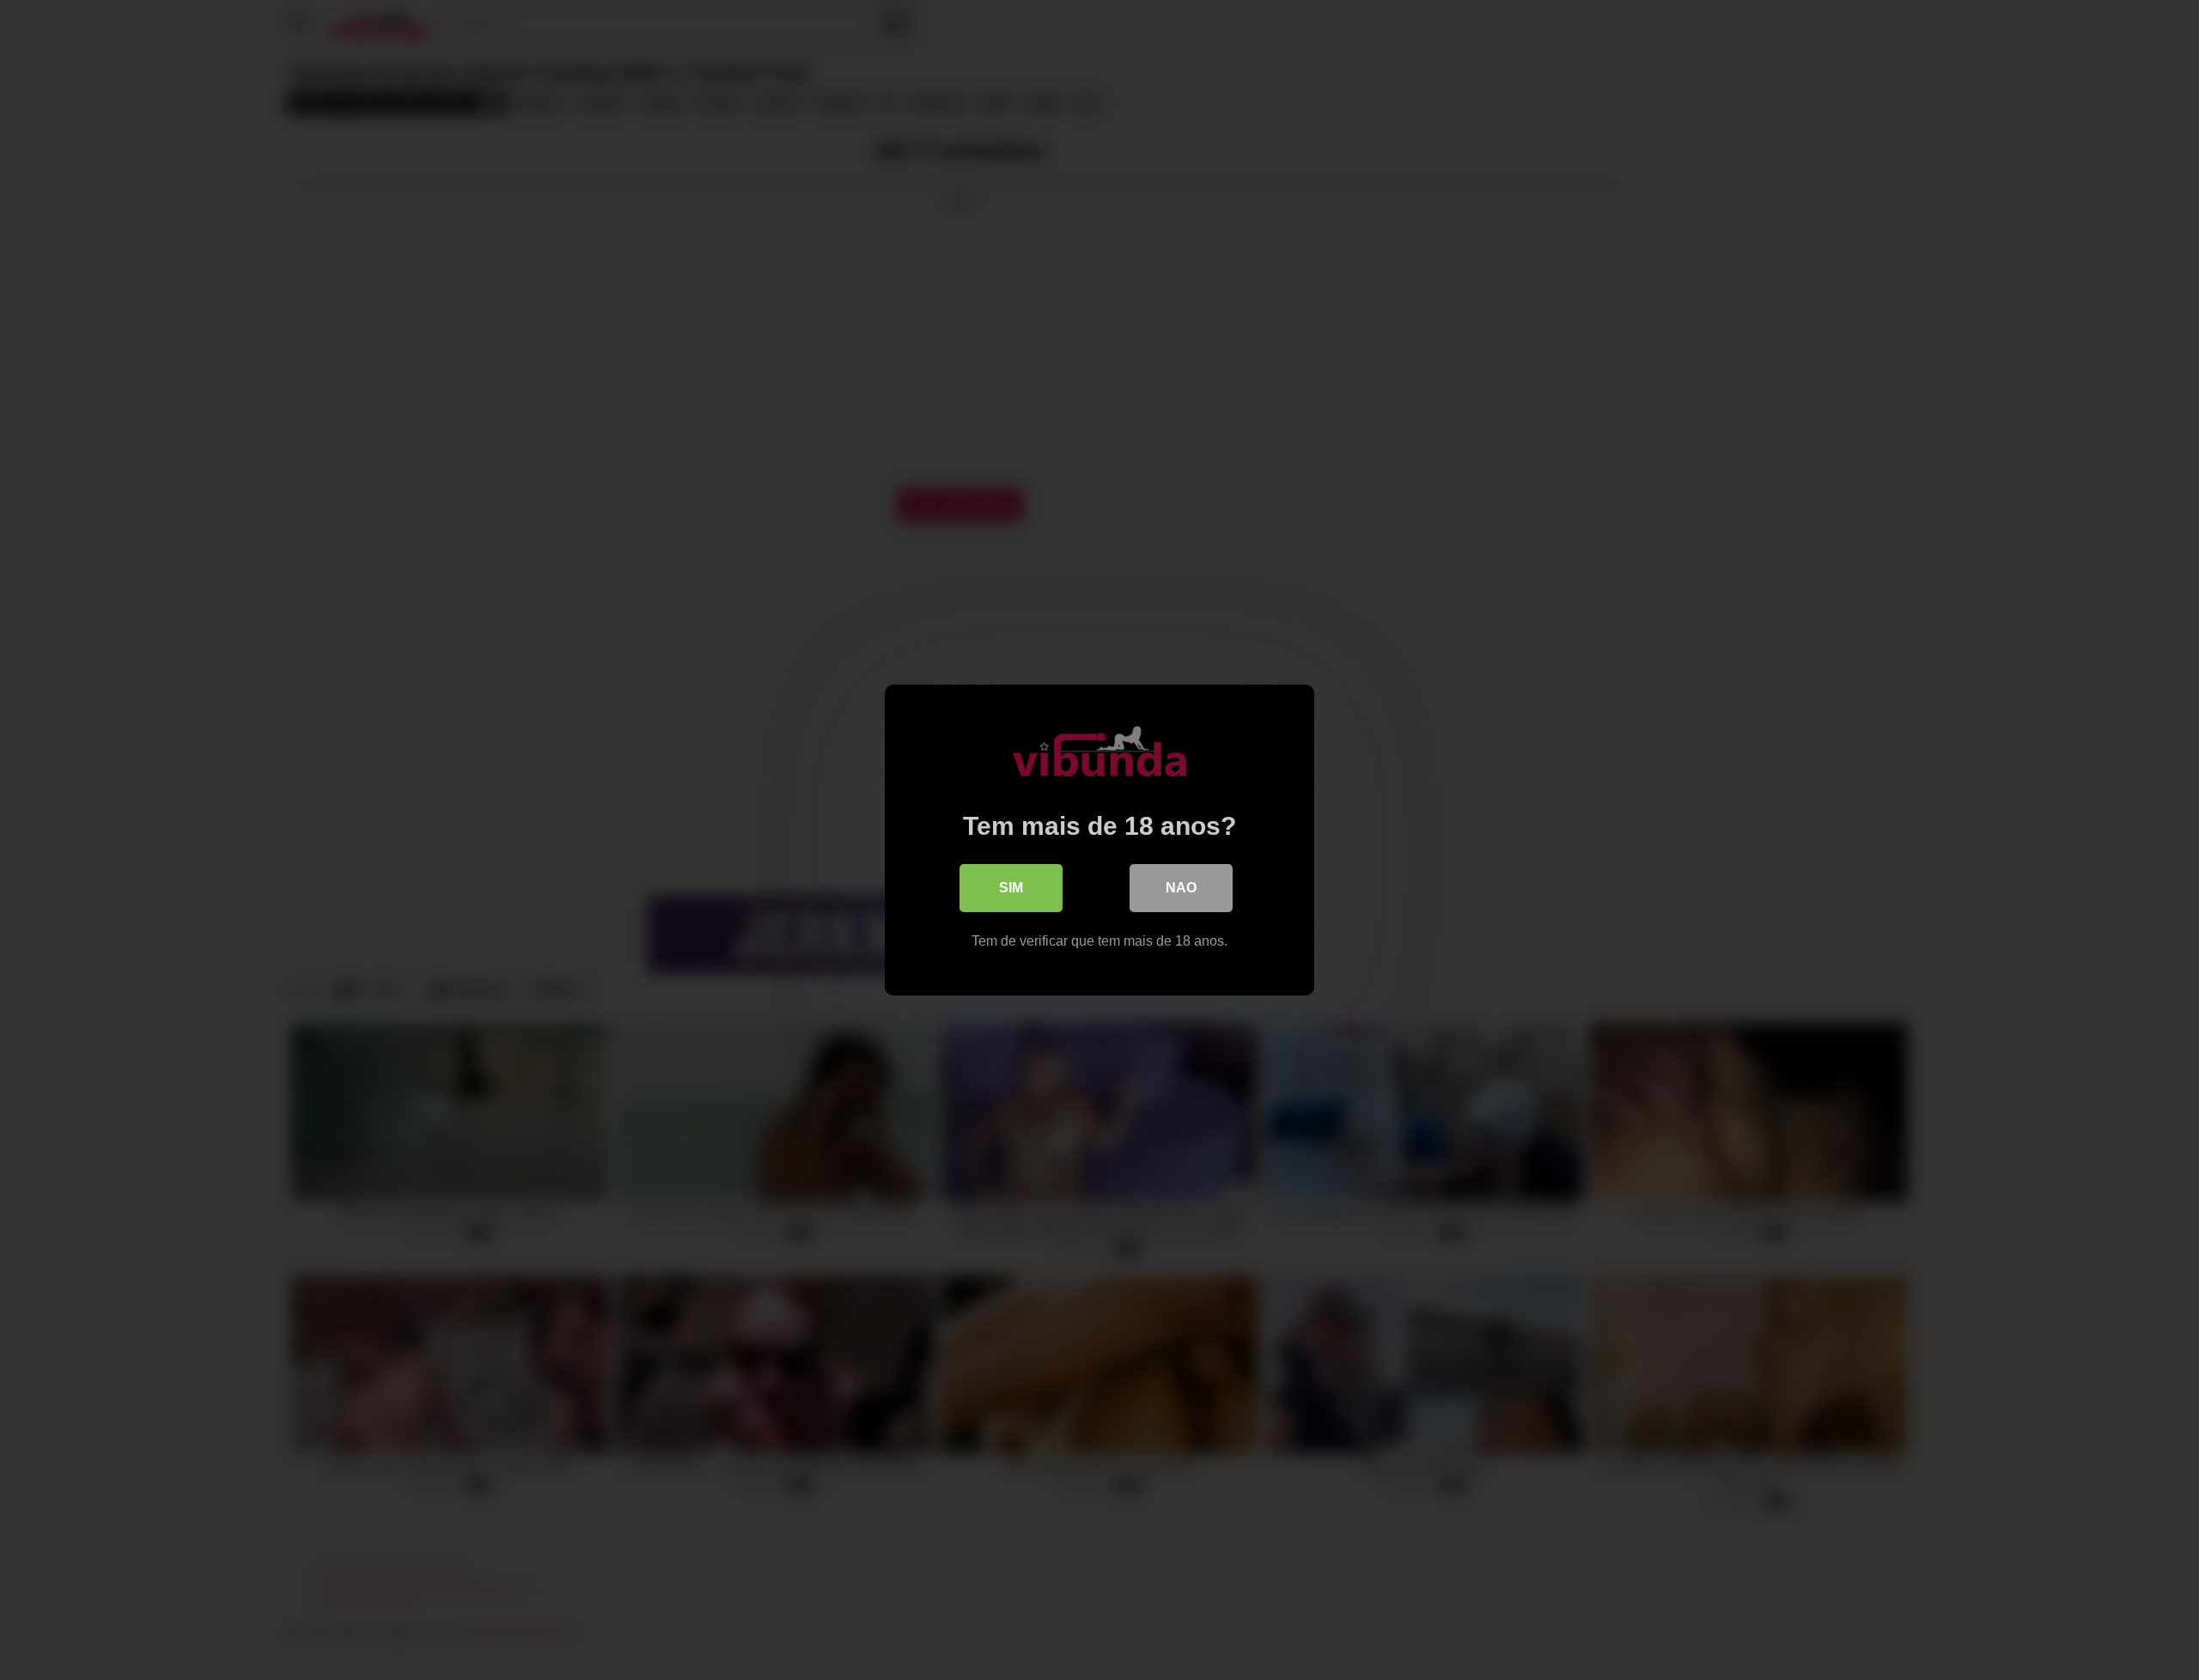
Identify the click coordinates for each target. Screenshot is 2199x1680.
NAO (1181, 888)
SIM (1011, 888)
